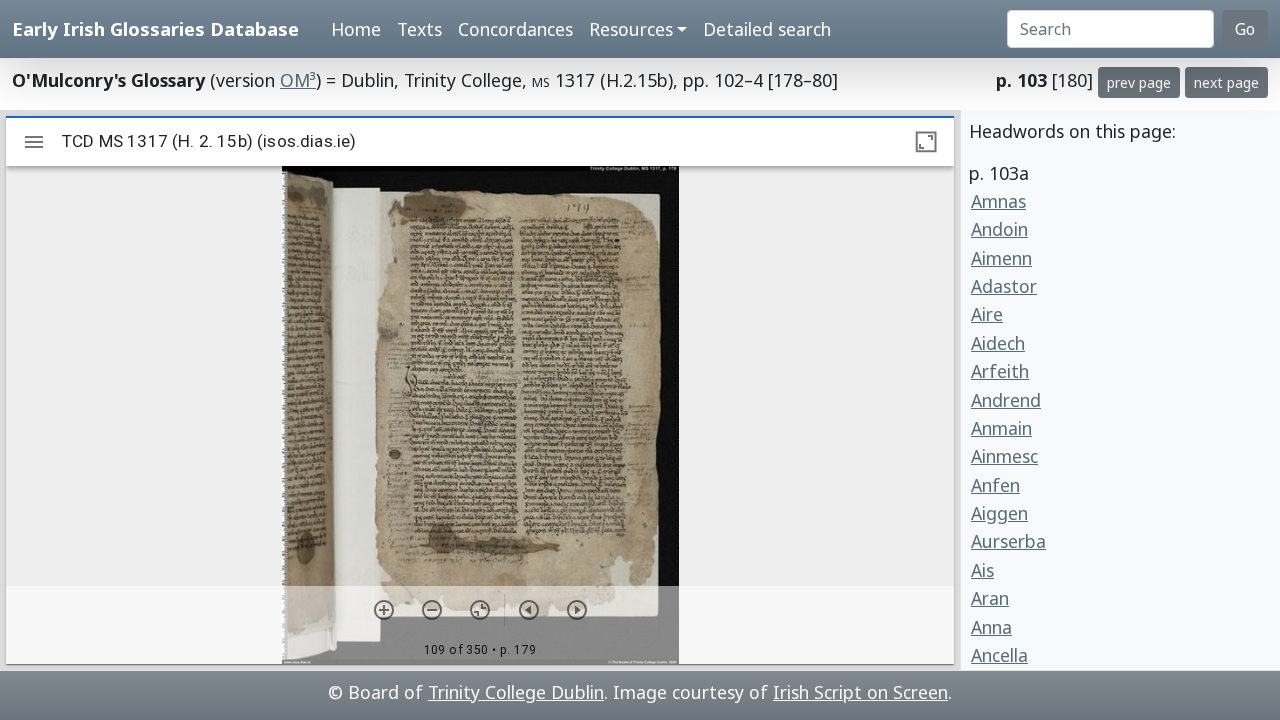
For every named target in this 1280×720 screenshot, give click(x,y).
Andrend (1006, 400)
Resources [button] (631, 29)
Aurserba (1008, 541)
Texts (419, 29)
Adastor (1004, 286)
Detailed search (767, 29)
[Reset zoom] (480, 610)
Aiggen (999, 513)
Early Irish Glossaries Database (155, 28)
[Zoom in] (384, 610)
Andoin (999, 229)
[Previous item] (529, 610)
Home (356, 29)
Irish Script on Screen (860, 692)
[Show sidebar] (34, 142)
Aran (990, 598)
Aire (987, 314)
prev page (1139, 82)
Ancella (999, 655)
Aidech (998, 343)
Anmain (1001, 428)
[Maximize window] (926, 142)
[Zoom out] (432, 610)
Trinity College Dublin (516, 692)
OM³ (298, 80)
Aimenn (1001, 258)
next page (1226, 82)
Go (1245, 29)
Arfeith (1000, 371)
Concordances (515, 29)
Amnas (998, 201)
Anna (991, 627)
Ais (982, 570)
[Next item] (577, 610)
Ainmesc (1004, 456)
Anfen (995, 485)
